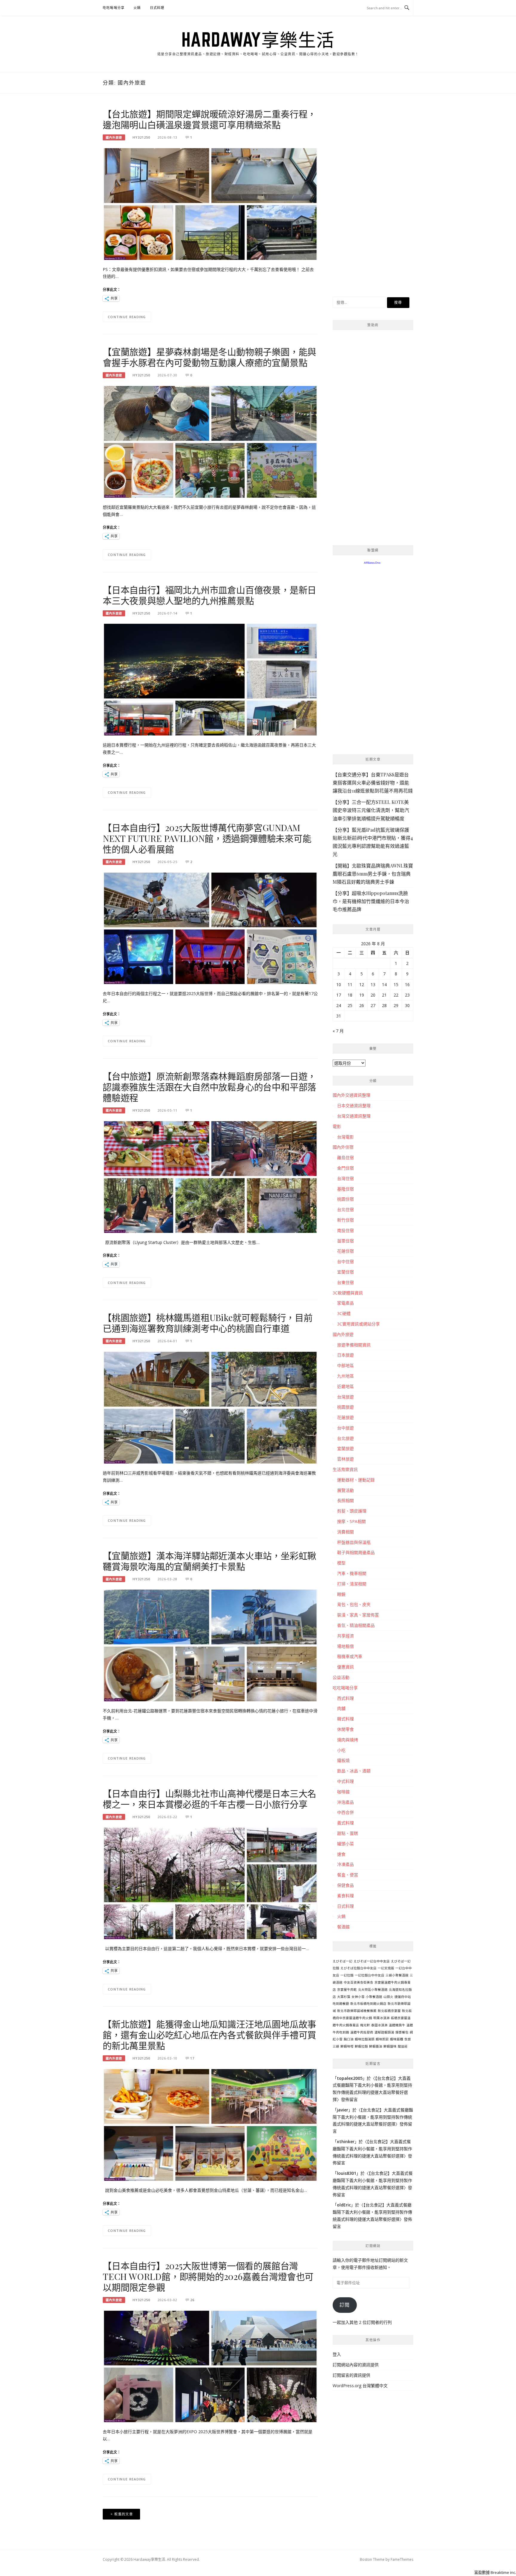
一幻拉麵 (347, 1975)
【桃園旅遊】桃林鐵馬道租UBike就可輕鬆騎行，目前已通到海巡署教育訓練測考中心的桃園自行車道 (208, 1323)
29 (396, 1005)
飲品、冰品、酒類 (354, 1771)
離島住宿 (345, 1157)
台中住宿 (345, 1261)
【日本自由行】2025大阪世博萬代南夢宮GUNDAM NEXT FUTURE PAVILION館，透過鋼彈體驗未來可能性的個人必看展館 (207, 838)
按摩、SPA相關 (351, 1521)
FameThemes (402, 2559)
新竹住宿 (345, 1220)
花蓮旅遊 (345, 1417)
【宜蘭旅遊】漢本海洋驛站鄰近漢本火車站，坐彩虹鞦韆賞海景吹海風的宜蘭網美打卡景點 (209, 1561)
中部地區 (345, 1365)
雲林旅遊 (345, 1459)
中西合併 (345, 1812)
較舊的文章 (124, 2514)
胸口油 (349, 2039)
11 (350, 984)
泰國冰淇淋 (379, 2025)
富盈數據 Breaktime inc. (495, 2572)
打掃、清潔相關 (352, 1584)
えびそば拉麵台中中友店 (358, 1968)
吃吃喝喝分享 (114, 8)
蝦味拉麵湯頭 (365, 2039)
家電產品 (345, 1303)
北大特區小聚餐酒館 (373, 1990)
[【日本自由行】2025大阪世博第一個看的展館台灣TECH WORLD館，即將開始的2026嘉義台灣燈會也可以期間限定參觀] (210, 2366)
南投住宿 (345, 1230)
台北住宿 (345, 1209)
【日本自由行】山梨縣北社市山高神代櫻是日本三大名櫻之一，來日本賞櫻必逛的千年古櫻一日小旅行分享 (209, 1799)
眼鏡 (341, 1594)
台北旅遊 (345, 1438)
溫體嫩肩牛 (397, 2025)
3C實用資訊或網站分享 (358, 1324)
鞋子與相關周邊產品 (356, 1552)
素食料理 (345, 1896)
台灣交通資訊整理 (354, 1116)
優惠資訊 (345, 1667)
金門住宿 (345, 1168)
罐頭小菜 (345, 1844)
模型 (341, 1563)
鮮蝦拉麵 (361, 2046)
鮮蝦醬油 (376, 2046)
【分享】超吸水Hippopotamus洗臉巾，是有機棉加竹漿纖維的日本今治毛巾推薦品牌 (371, 901)
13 (373, 984)
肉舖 (341, 1708)
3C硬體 (344, 1313)
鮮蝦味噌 (347, 2046)
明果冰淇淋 (381, 2018)
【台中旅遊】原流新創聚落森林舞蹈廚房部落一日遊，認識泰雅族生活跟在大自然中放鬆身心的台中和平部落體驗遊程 (209, 1087)
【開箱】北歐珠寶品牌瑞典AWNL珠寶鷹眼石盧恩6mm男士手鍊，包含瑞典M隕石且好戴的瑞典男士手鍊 (373, 874)
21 (384, 995)
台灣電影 (345, 1137)
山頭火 (388, 1997)
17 (192, 2058)
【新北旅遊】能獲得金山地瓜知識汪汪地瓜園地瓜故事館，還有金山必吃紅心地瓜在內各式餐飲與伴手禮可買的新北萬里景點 (209, 2035)
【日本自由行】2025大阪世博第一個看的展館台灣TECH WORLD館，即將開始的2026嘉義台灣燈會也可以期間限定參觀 (208, 2276)
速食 (341, 1854)
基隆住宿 (345, 1189)
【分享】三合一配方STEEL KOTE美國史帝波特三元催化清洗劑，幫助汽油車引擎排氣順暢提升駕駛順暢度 (371, 810)
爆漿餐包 (402, 2032)
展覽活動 (345, 1490)
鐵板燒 (343, 1760)
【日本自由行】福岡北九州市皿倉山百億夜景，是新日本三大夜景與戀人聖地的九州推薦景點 (209, 595)
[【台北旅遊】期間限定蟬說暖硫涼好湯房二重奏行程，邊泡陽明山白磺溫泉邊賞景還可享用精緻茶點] (210, 204)
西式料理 (345, 1698)
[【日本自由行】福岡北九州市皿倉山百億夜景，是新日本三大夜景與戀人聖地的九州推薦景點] (210, 679)
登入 (337, 2354)
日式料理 (157, 8)
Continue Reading (127, 317)
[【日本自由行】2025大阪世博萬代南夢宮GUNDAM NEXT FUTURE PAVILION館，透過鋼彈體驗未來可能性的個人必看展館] (210, 928)
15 (396, 984)
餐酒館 (343, 1927)
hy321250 (141, 137)
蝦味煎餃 (382, 2039)
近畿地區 (345, 1386)
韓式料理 (345, 1719)
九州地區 (345, 1376)
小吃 (341, 1750)
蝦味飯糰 (397, 2039)
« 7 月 (338, 1031)
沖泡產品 (345, 1802)
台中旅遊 (345, 1428)
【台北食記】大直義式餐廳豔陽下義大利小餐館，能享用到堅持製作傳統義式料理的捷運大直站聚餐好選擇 (373, 2117)
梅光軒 (365, 2025)
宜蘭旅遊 (345, 1448)
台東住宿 (345, 1282)
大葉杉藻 (344, 1997)
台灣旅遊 (345, 1397)
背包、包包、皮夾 (354, 1604)
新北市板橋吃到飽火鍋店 (368, 2004)
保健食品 (345, 1885)
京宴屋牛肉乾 (347, 1990)
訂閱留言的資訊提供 (351, 2375)
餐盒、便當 (348, 1875)
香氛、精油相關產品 (356, 1625)
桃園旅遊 (345, 1407)
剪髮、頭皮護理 (352, 1511)
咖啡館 (343, 1792)
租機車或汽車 (350, 1656)
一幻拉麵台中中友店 (370, 1975)
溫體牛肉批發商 (362, 2032)
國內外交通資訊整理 (351, 1095)
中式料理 (345, 1781)
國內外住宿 (343, 1147)
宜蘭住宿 (345, 1272)
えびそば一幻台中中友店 (372, 1961)
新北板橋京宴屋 (389, 2011)
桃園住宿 (345, 1199)
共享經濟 (345, 1636)
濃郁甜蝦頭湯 (384, 2032)
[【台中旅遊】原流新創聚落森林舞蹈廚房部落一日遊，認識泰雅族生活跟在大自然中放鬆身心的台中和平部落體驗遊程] (210, 1176)
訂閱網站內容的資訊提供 (356, 2365)
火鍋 (137, 8)
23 (407, 995)
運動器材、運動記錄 (356, 1480)
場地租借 (345, 1646)
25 (350, 1005)
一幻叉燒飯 (386, 1968)
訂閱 (345, 2305)
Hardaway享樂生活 (258, 39)
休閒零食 (345, 1729)
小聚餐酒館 (374, 1997)
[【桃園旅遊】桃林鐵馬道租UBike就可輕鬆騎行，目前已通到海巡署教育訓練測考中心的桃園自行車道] (210, 1407)
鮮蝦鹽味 (390, 2046)
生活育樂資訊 (345, 1469)
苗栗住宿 (345, 1241)
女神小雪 (358, 1997)
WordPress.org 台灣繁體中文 (360, 2386)
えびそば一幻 (343, 1961)
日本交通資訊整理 (354, 1105)
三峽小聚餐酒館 (397, 1975)
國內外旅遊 (114, 137)
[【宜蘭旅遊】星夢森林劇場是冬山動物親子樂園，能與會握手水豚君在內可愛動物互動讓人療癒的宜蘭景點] (210, 441)
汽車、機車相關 (352, 1573)
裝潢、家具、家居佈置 (358, 1615)
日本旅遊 (345, 1355)
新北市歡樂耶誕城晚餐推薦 (357, 2011)
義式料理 (345, 1823)
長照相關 (345, 1500)
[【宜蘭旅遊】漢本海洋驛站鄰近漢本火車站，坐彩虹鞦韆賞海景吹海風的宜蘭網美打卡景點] (210, 1645)
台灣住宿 (345, 1178)
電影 (337, 1126)
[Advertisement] (373, 198)
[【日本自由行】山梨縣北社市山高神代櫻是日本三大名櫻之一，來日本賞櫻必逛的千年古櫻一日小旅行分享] (210, 1883)
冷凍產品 (345, 1864)
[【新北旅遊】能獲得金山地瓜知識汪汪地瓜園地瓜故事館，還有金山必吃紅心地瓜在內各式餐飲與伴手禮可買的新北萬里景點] (210, 2124)
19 (362, 995)
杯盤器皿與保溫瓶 (354, 1542)
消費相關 (345, 1532)
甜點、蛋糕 (348, 1833)
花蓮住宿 (345, 1251)
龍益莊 (403, 2046)
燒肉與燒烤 (348, 1740)
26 (192, 2300)
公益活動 (341, 1677)
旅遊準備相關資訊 (354, 1345)
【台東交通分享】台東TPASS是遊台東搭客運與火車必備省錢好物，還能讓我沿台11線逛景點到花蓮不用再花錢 (373, 783)
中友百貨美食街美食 (358, 1982)
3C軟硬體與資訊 (348, 1293)
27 (373, 1005)
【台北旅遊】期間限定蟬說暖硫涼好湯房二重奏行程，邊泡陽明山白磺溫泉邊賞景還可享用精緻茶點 (209, 119)
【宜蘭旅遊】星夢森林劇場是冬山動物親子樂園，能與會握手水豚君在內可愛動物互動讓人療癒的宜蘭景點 (209, 357)
